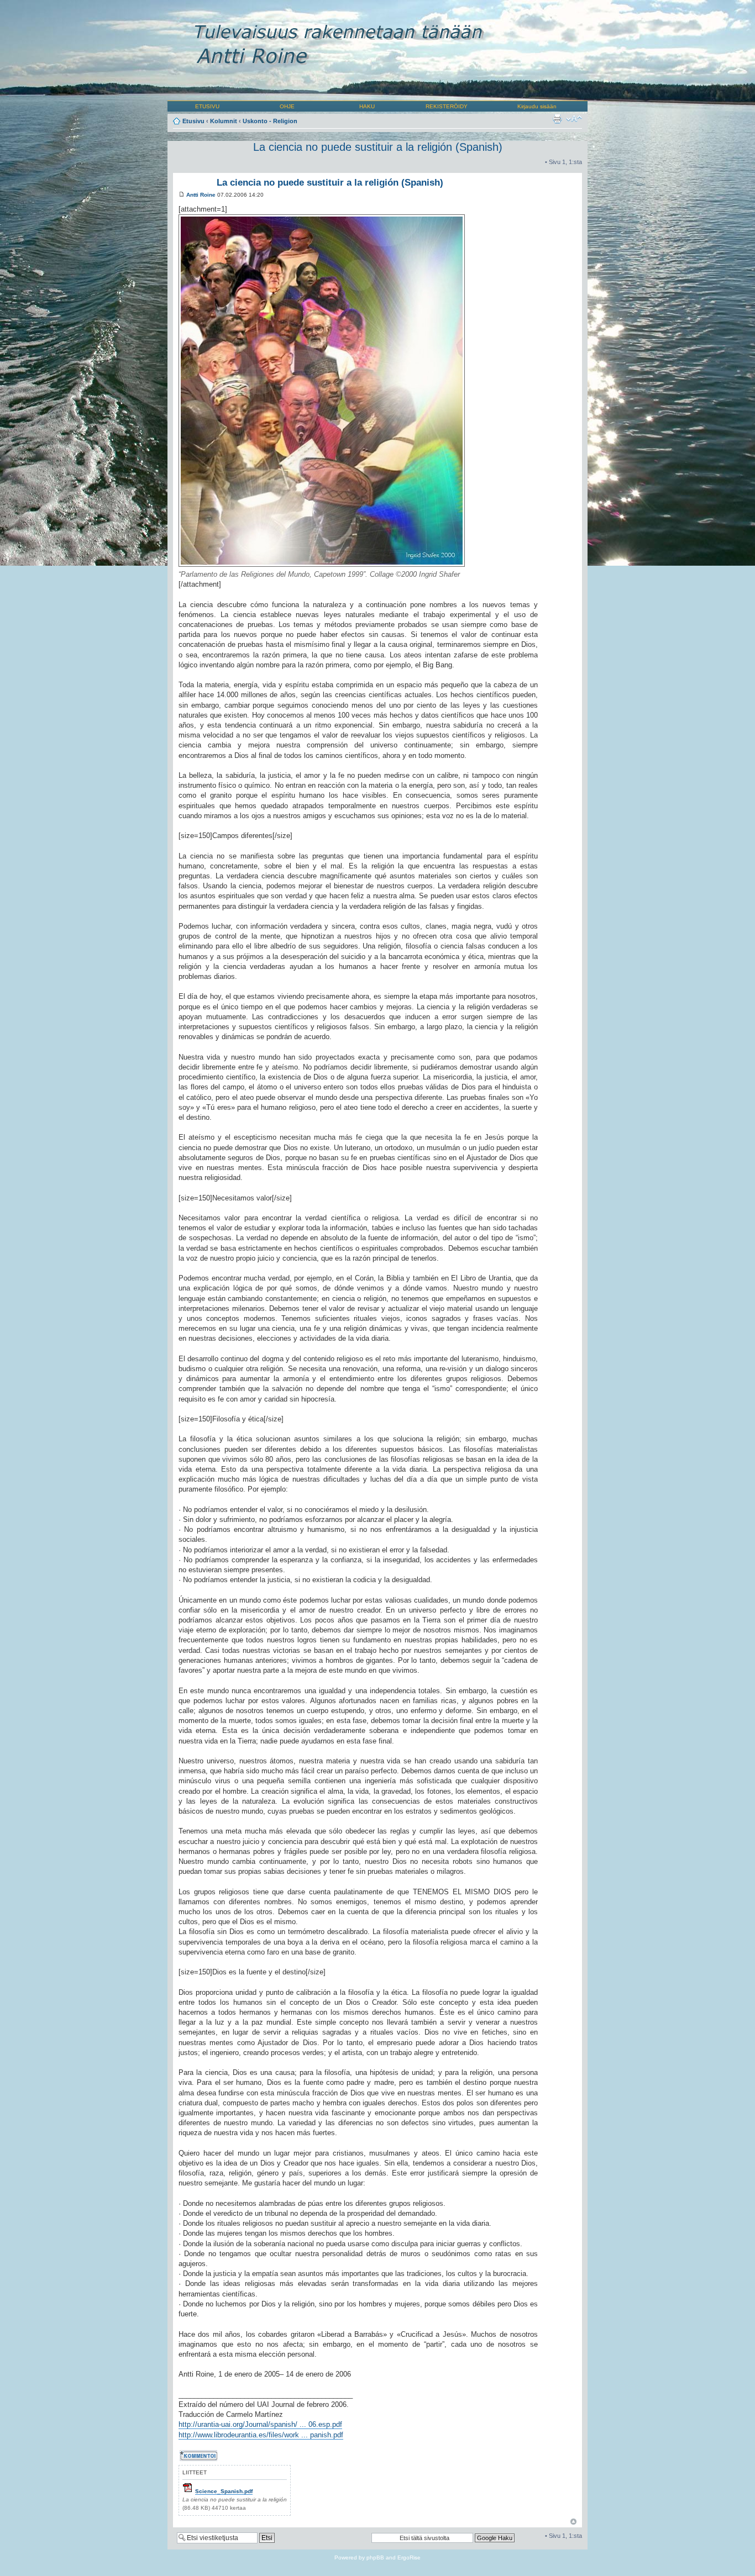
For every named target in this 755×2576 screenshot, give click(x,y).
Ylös (573, 2522)
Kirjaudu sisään (537, 106)
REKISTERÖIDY (447, 106)
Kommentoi (194, 2454)
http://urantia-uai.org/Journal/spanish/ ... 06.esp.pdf (260, 2424)
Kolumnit (224, 121)
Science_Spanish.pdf (224, 2491)
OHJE (287, 106)
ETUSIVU (207, 106)
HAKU (367, 106)
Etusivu (193, 121)
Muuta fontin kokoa (574, 119)
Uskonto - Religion (270, 121)
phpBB (375, 2557)
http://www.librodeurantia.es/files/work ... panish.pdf (261, 2435)
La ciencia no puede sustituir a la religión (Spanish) (378, 147)
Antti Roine (201, 195)
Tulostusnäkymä (557, 119)
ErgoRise (409, 2557)
